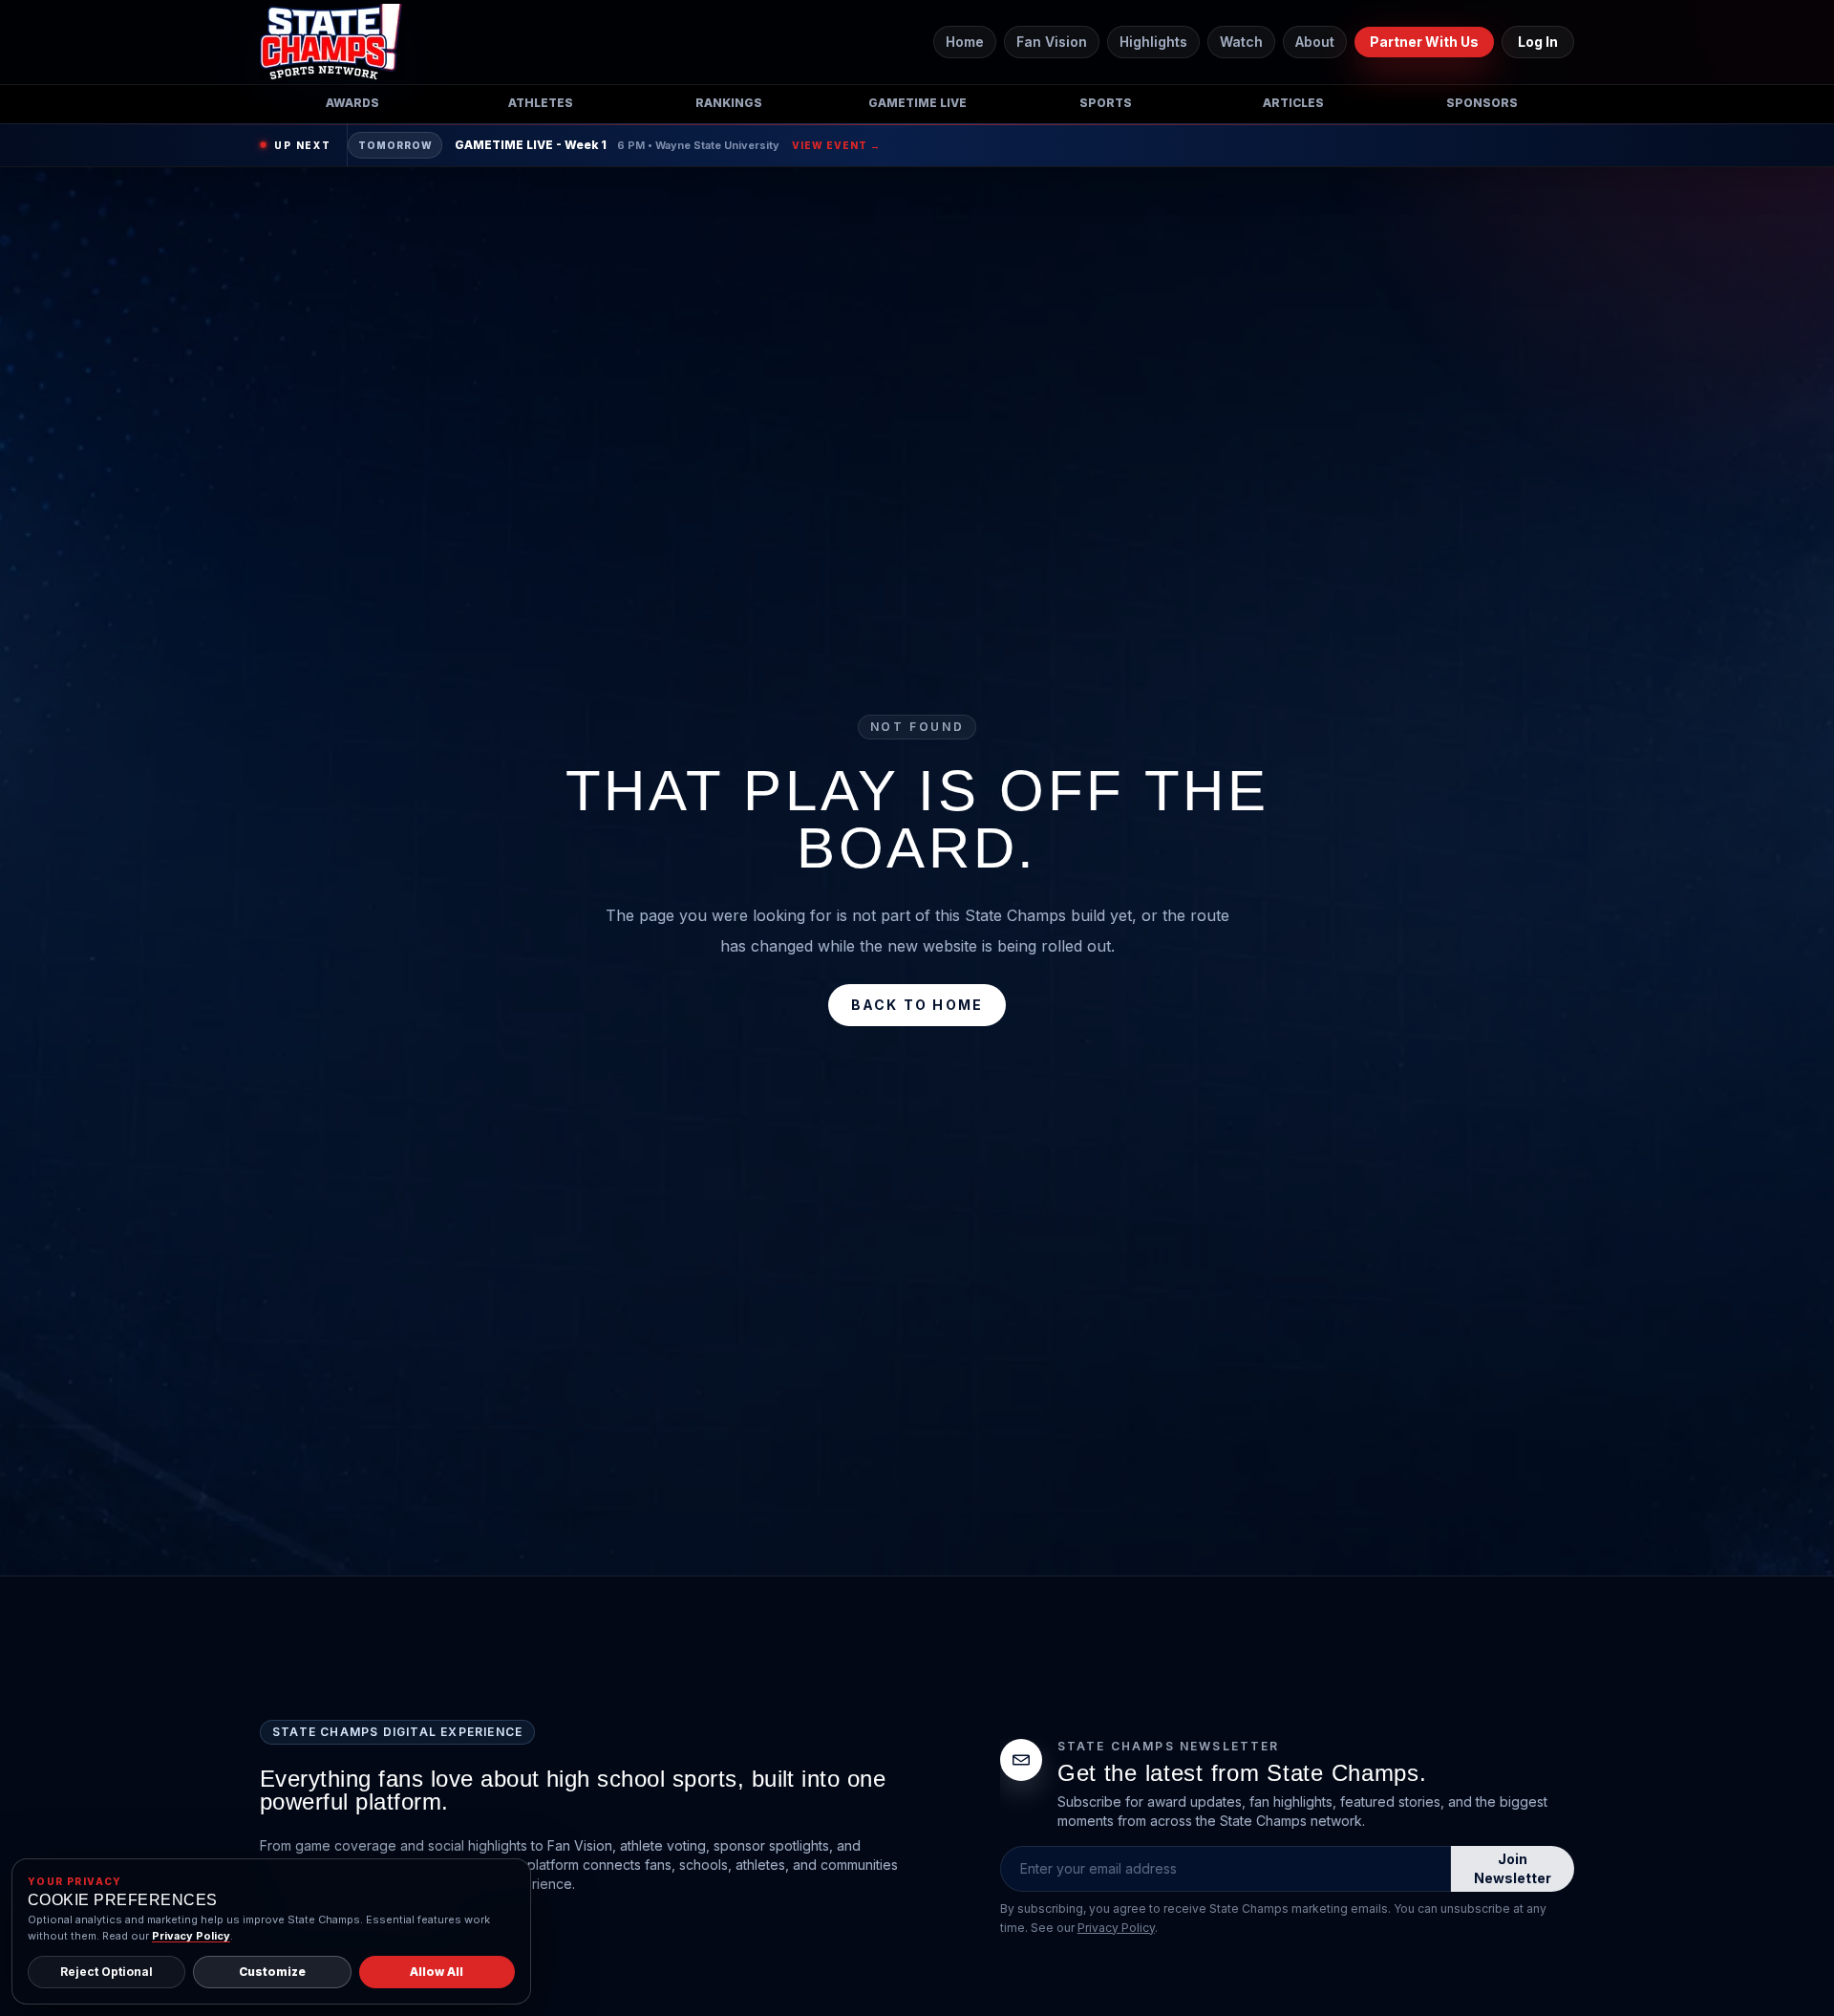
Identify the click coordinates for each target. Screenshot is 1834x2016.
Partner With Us (1424, 42)
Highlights (1153, 42)
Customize (272, 1972)
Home (965, 42)
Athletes (541, 103)
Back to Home (917, 1005)
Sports (1106, 103)
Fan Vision (1052, 42)
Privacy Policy (1116, 1928)
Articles (1293, 103)
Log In (1538, 42)
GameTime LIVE (917, 103)
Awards (352, 103)
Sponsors (1482, 103)
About (1315, 42)
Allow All (437, 1972)
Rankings (729, 103)
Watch (1241, 42)
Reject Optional (107, 1972)
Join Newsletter (1513, 1868)
